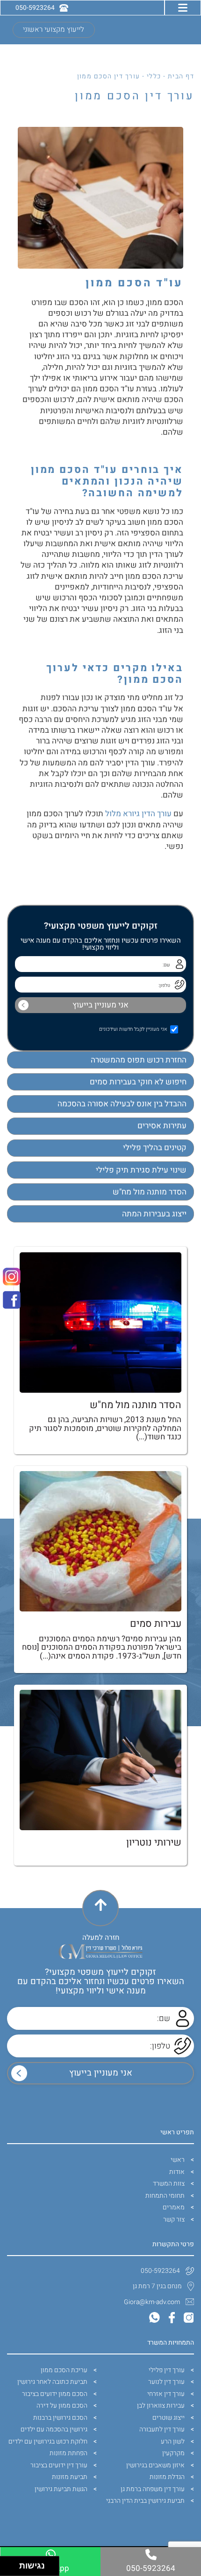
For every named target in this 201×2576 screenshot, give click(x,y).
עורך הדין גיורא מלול (138, 814)
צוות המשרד (169, 2184)
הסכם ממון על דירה (62, 2406)
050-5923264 (160, 2271)
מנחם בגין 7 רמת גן (157, 2286)
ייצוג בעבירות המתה (154, 1214)
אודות (177, 2172)
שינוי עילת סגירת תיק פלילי (141, 1170)
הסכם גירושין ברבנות (60, 2418)
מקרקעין (173, 2453)
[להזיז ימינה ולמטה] (12, 2569)
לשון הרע (173, 2441)
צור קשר (174, 2219)
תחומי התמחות (165, 2196)
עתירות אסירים (162, 1126)
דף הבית (181, 76)
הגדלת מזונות (167, 2477)
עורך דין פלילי (167, 2370)
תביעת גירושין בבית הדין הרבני (145, 2501)
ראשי (178, 2160)
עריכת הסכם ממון (64, 2370)
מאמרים (174, 2207)
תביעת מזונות (70, 2477)
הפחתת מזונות (68, 2453)
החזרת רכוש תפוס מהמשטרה (139, 1060)
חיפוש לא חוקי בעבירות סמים (138, 1082)
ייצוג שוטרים (169, 2418)
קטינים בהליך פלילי (155, 1148)
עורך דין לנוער (166, 2382)
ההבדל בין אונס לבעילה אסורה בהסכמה (122, 1104)
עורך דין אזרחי (166, 2394)
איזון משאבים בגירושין (155, 2465)
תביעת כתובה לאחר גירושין (52, 2382)
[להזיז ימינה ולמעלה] (12, 2564)
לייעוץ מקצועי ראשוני (54, 30)
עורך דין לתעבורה (162, 2429)
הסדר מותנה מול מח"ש (150, 1192)
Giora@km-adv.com (152, 2302)
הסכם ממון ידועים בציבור (55, 2394)
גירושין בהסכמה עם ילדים (54, 2429)
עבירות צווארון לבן (161, 2406)
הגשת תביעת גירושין (61, 2489)
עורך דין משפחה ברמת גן (153, 2489)
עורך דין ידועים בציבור (59, 2465)
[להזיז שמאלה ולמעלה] (7, 2564)
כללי (154, 76)
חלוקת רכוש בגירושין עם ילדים (48, 2441)
